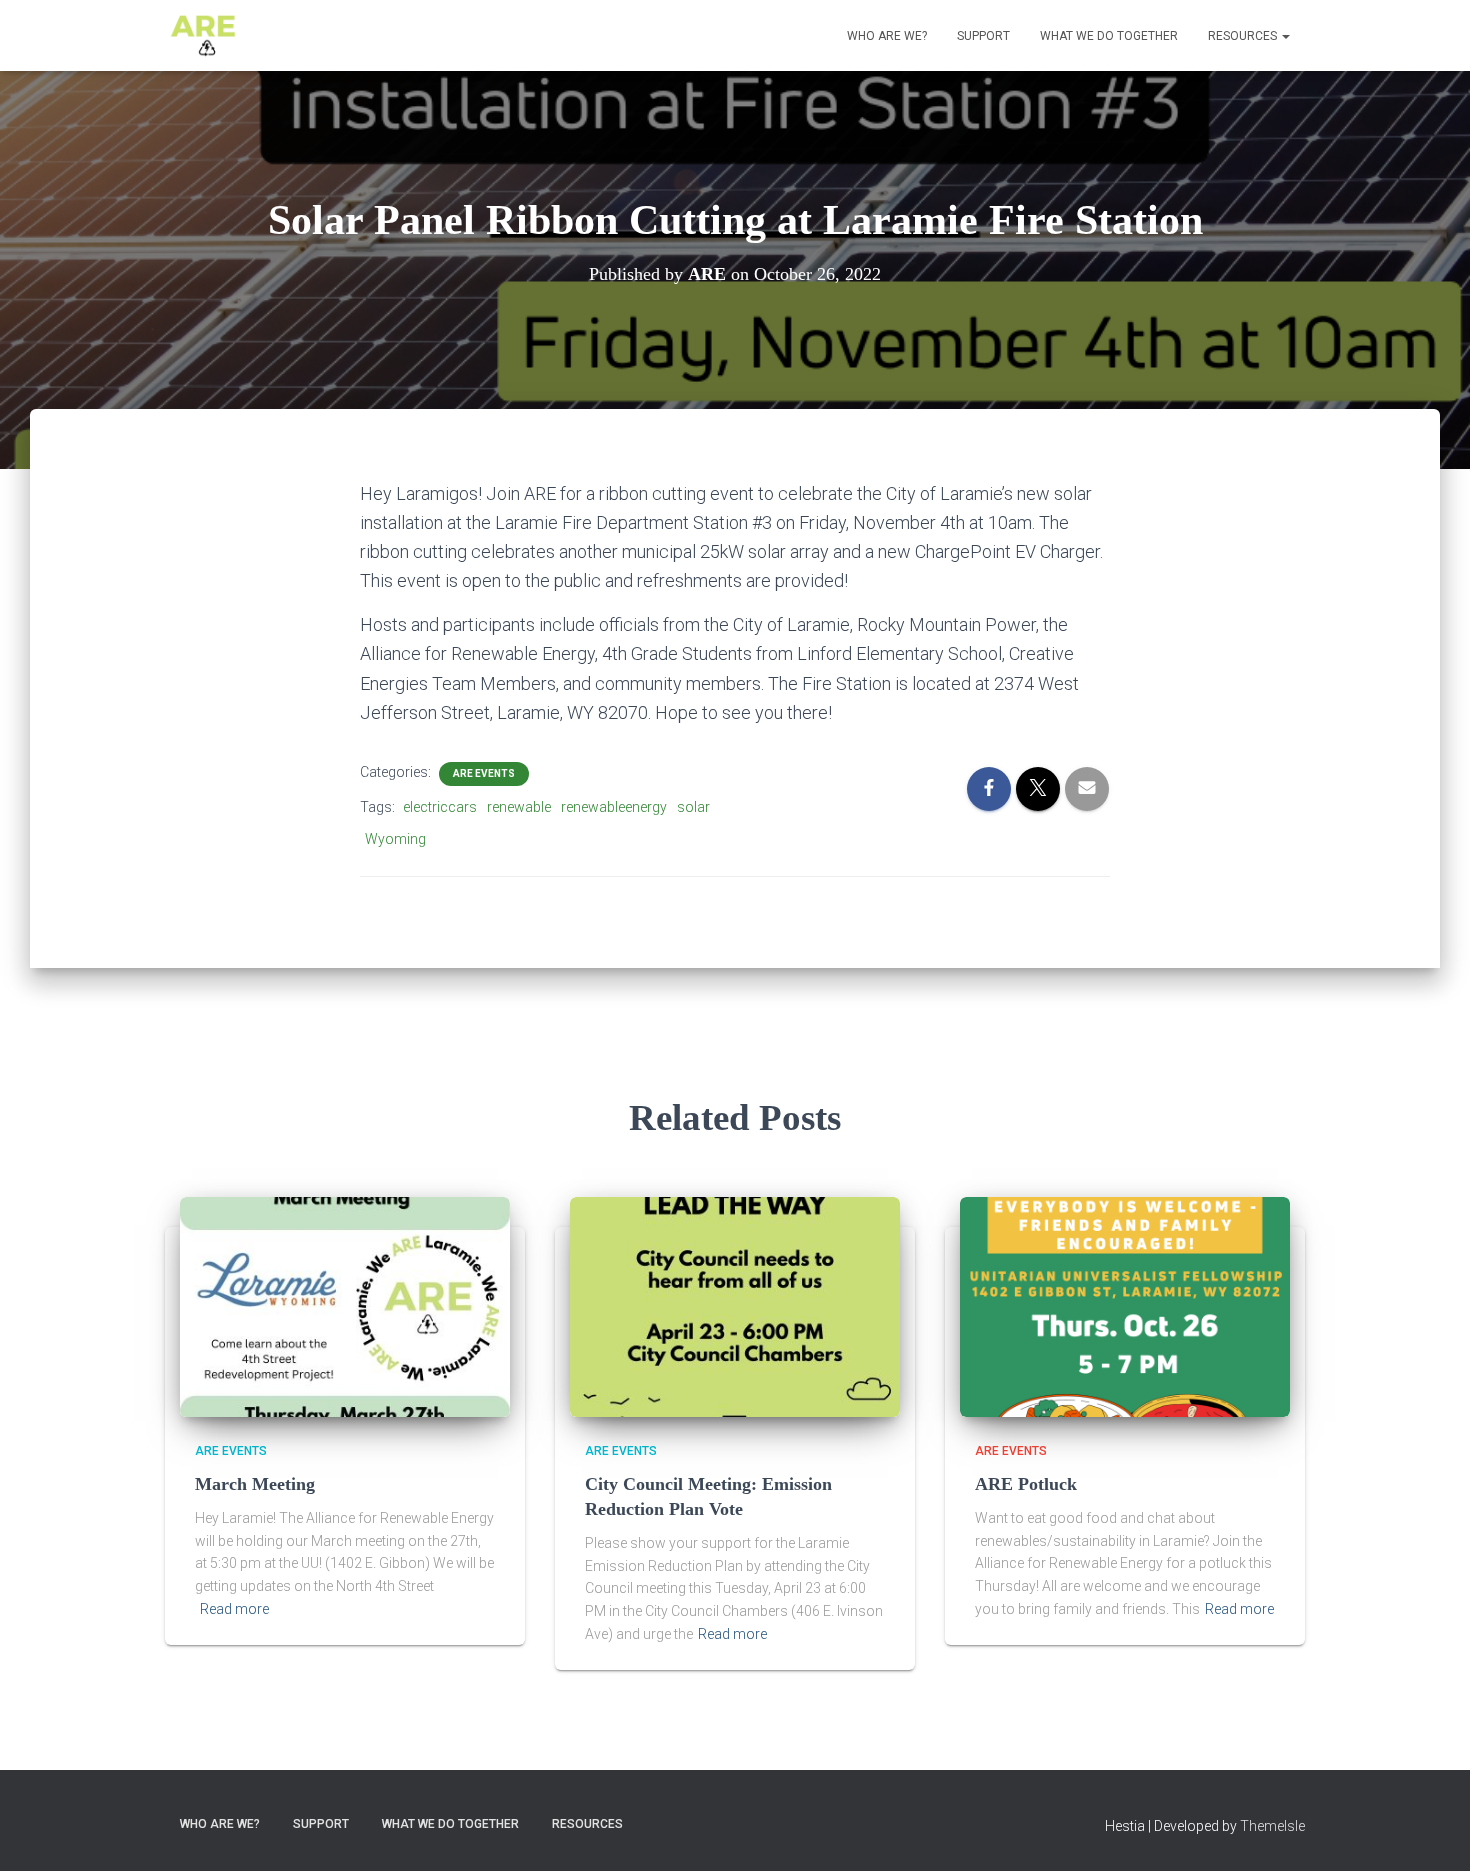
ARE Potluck (1026, 1484)
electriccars (440, 807)
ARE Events (484, 773)
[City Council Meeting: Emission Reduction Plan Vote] (735, 1306)
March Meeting (255, 1484)
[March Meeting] (345, 1306)
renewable (519, 807)
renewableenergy (614, 807)
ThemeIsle (1272, 1826)
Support (983, 36)
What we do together (1109, 36)
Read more (234, 1609)
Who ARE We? (887, 36)
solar (693, 807)
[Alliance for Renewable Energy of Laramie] (202, 36)
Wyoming (395, 839)
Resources (1244, 36)
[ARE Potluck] (1125, 1306)
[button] (1285, 36)
